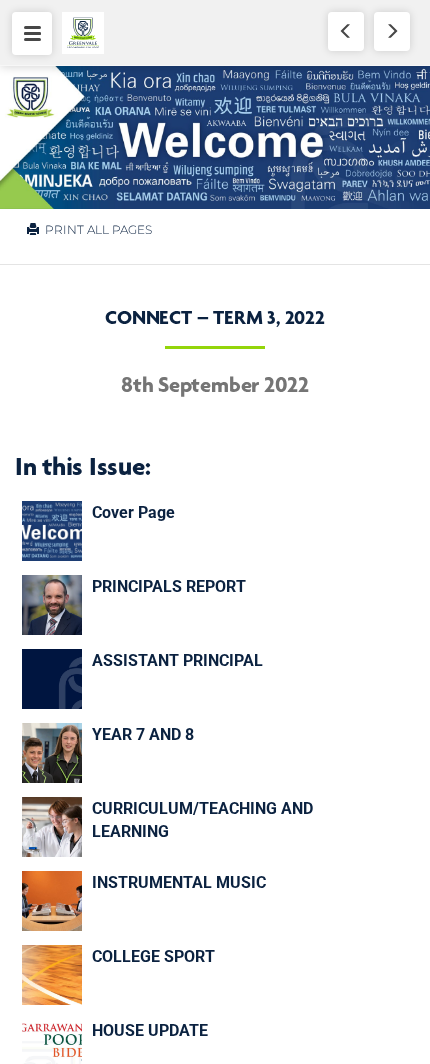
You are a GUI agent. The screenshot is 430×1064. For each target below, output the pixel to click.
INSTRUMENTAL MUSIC (179, 882)
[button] (32, 33)
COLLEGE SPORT (153, 956)
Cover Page (133, 512)
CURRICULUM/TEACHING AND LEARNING (202, 820)
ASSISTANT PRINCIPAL (177, 660)
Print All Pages (97, 229)
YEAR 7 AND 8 (143, 734)
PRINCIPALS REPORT (169, 586)
